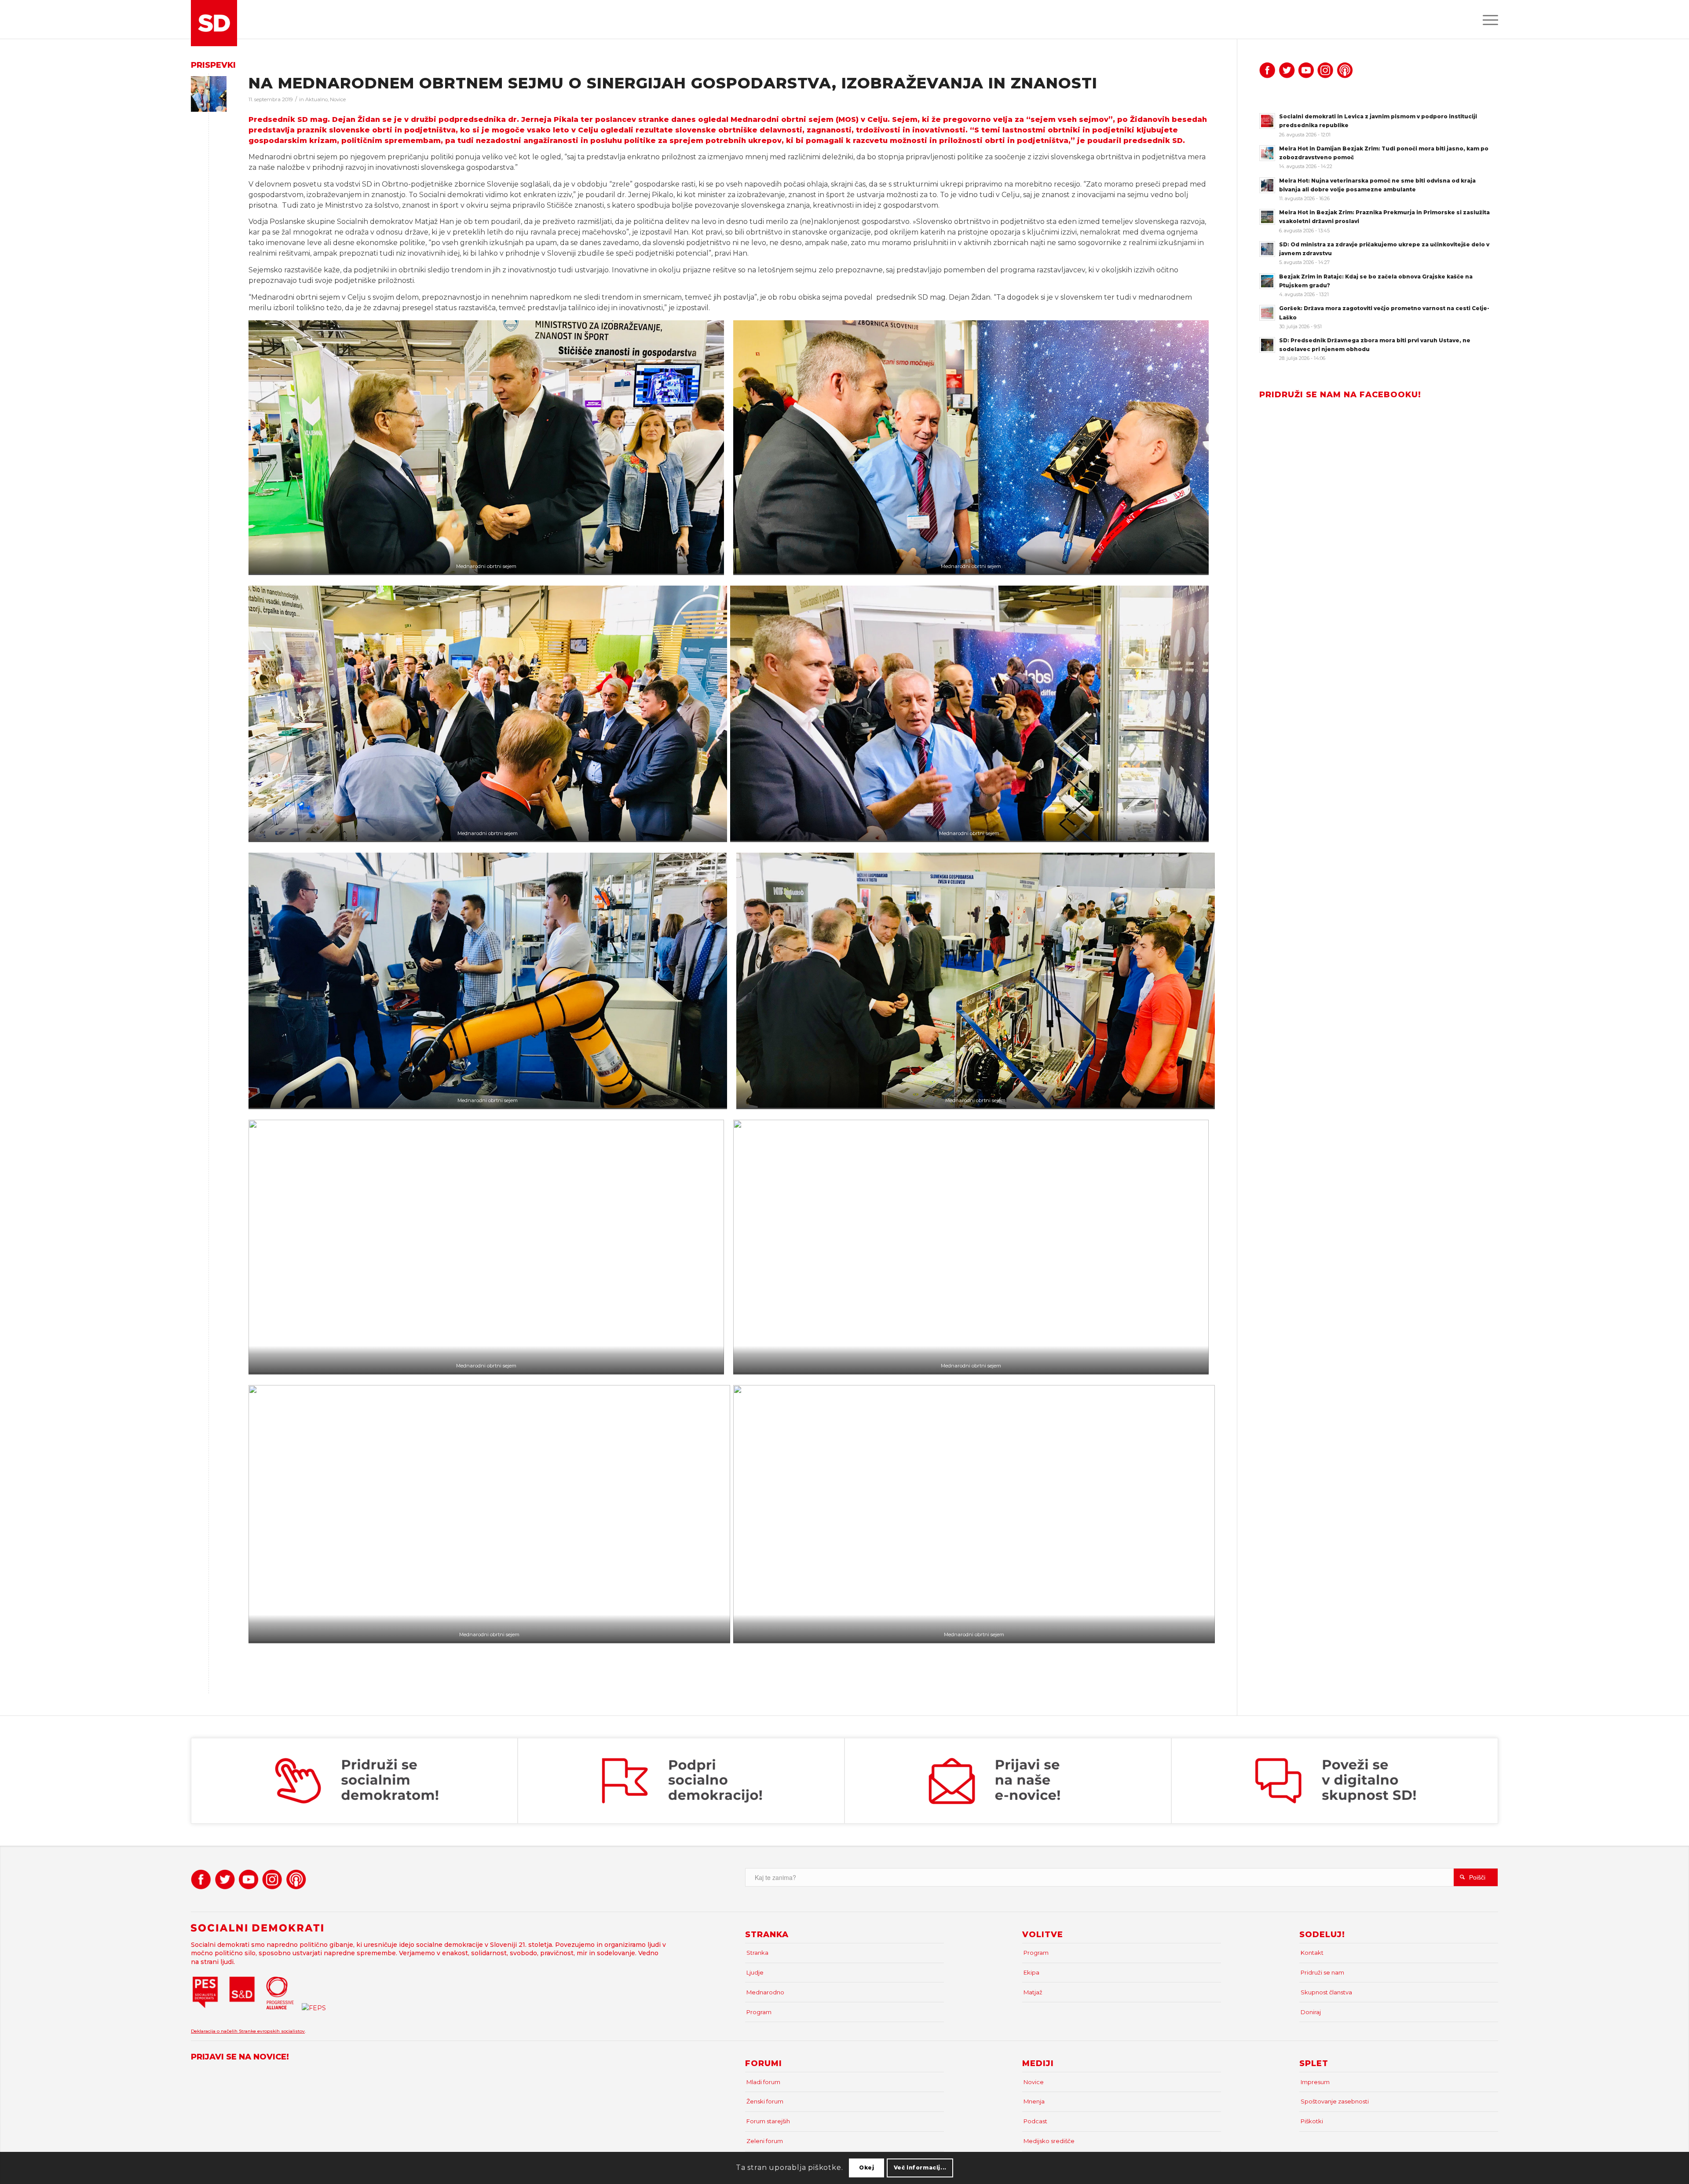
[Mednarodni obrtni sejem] (209, 94)
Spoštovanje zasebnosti (1335, 2101)
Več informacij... (920, 2168)
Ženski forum (765, 2101)
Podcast (1035, 2121)
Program (759, 2012)
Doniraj (1311, 2012)
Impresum (1315, 2082)
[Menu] (1488, 19)
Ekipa (1031, 1972)
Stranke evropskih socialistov (272, 2031)
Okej (866, 2168)
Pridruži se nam (1322, 1972)
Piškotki (1312, 2121)
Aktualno (316, 99)
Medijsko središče (1049, 2141)
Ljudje (755, 1972)
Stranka (757, 1953)
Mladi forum (763, 2082)
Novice (338, 99)
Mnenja (1034, 2101)
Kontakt (1312, 1953)
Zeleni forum (765, 2141)
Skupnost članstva (1326, 1992)
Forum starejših (768, 2121)
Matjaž (1033, 1992)
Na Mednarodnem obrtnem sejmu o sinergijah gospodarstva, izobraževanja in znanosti (673, 83)
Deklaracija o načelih (215, 2031)
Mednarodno (765, 1992)
